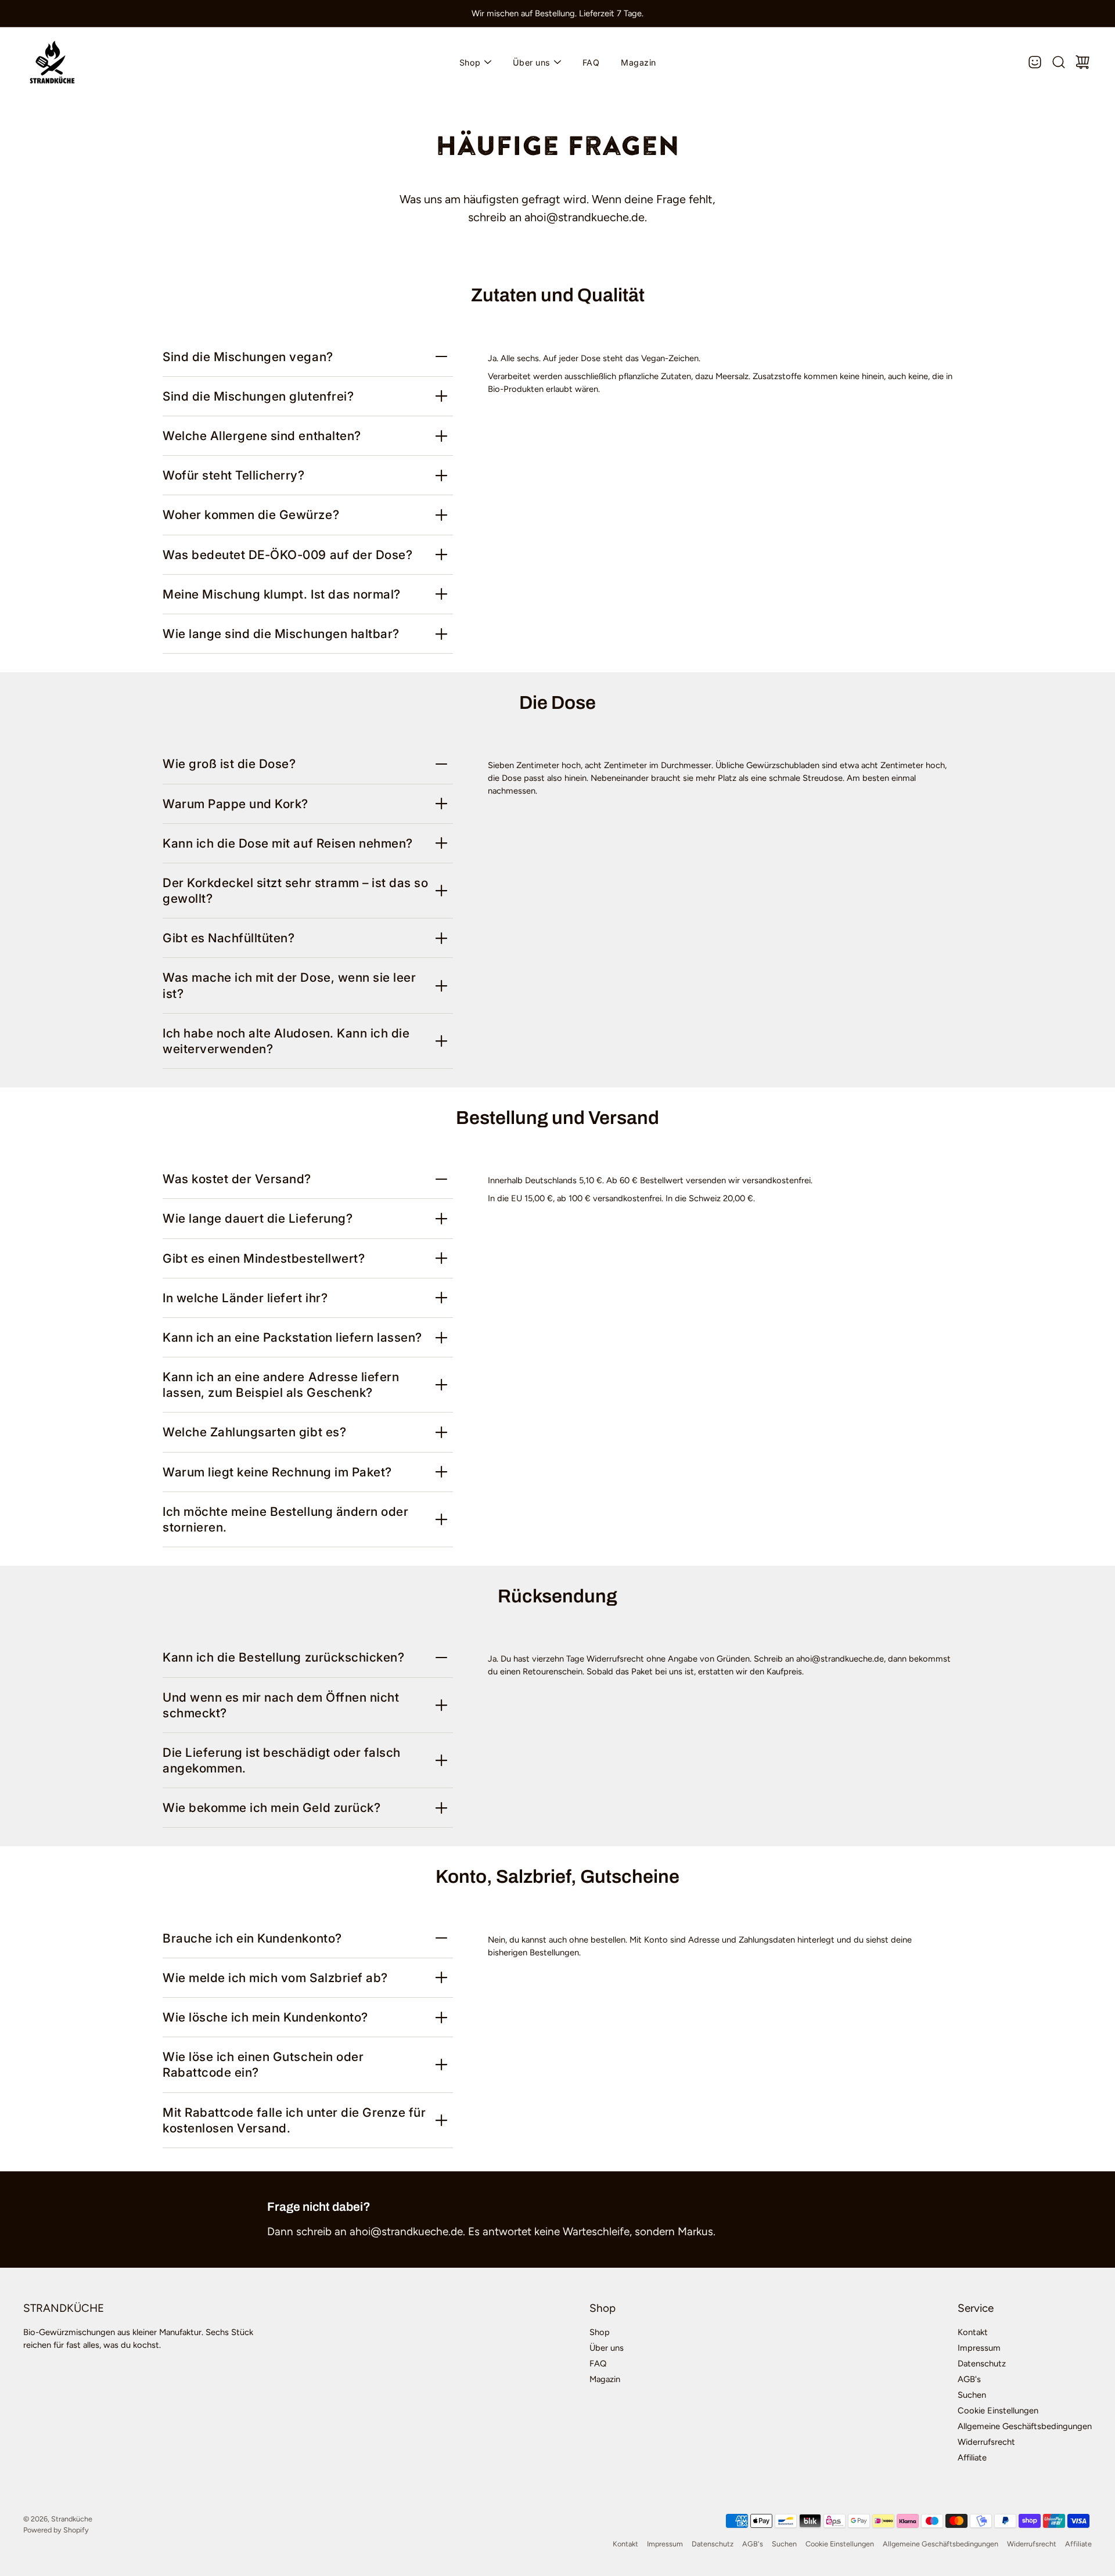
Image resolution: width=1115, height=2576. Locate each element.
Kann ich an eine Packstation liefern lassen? (292, 1337)
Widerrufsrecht (986, 2442)
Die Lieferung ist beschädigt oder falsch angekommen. (282, 1760)
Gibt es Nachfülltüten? (229, 938)
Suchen (972, 2395)
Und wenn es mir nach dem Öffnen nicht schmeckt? (281, 1705)
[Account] (1035, 62)
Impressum (979, 2348)
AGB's (969, 2379)
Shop (470, 62)
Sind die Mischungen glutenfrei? (258, 396)
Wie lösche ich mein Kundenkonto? (265, 2017)
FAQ (591, 62)
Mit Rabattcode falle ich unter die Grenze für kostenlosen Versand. (294, 2120)
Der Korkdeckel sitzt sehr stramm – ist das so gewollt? (296, 891)
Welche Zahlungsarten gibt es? (254, 1432)
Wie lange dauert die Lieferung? (258, 1218)
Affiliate (972, 2458)
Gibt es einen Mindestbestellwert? (264, 1258)
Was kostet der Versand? (237, 1179)
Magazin (639, 62)
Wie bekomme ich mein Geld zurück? (271, 1808)
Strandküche (72, 2519)
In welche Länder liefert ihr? (245, 1298)
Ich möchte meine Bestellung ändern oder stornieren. (285, 1519)
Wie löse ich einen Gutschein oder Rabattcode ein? (263, 2065)
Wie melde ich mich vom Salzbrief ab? (275, 1978)
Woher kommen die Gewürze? (251, 515)
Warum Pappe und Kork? (235, 804)
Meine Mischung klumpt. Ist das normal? (282, 594)
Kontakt (973, 2332)
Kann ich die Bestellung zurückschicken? (283, 1657)
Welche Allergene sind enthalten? (262, 436)
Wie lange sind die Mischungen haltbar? (281, 634)
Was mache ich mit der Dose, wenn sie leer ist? (289, 985)
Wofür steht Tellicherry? (234, 475)
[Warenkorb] (1082, 62)
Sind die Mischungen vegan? (248, 357)
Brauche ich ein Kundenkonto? (252, 1938)
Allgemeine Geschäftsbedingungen (1025, 2426)
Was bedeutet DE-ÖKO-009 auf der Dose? (287, 555)
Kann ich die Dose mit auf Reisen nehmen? (288, 843)
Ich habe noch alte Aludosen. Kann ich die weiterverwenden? (286, 1041)
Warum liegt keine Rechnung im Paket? (277, 1472)
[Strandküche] (52, 62)
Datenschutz (982, 2364)
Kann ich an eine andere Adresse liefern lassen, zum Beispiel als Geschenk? (281, 1385)
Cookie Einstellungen (998, 2411)
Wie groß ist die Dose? (229, 764)
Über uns (532, 62)
